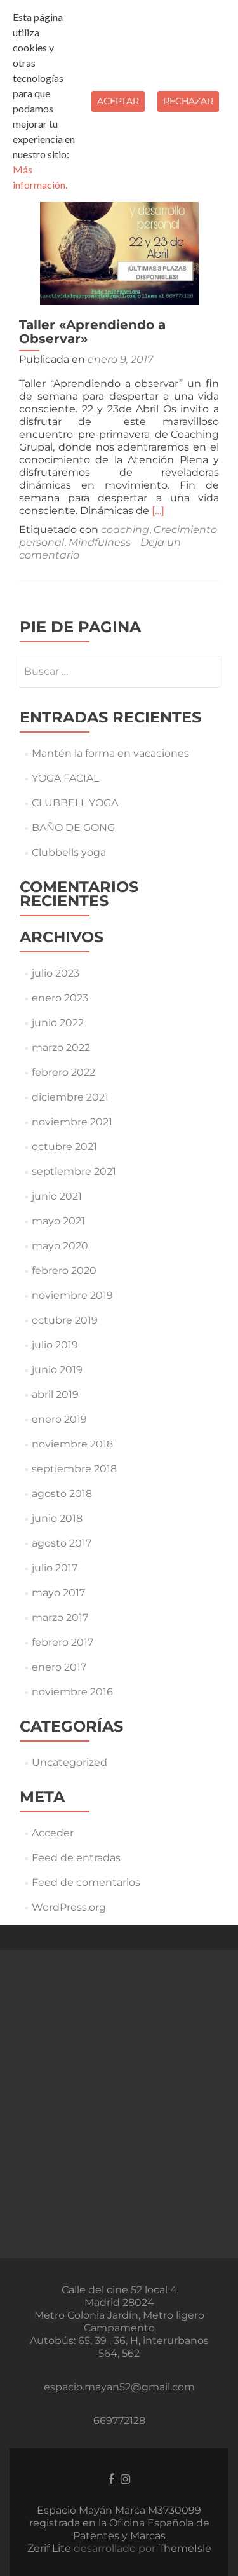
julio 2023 (56, 973)
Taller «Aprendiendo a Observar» (92, 332)
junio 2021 (57, 1196)
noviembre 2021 (72, 1122)
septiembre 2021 (74, 1171)
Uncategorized (69, 1762)
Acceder (53, 1833)
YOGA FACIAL (65, 778)
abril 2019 (55, 1394)
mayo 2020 (60, 1246)
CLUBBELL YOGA (75, 803)
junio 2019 (57, 1370)
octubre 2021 (64, 1147)
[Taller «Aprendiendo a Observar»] (119, 225)
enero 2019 (59, 1419)
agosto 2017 (62, 1543)
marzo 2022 (61, 1047)
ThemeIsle (185, 2548)
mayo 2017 (58, 1593)
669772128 (119, 2421)
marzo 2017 (60, 1617)
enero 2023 (60, 998)
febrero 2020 (64, 1271)
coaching (125, 530)
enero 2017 (59, 1667)
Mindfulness (100, 542)
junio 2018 (57, 1518)
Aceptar (118, 101)
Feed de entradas (76, 1858)
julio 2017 (55, 1568)
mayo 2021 (58, 1221)
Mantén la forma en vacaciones (110, 753)
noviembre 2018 (72, 1444)
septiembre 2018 (74, 1469)
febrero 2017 (63, 1642)
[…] (158, 511)
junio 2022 (58, 1023)
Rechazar (188, 101)
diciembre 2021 (70, 1097)
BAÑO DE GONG (73, 828)
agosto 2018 (62, 1494)
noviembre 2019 (72, 1295)
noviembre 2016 (72, 1692)
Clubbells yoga (69, 852)
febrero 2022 (63, 1072)
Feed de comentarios (86, 1882)
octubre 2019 (65, 1320)
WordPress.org (69, 1907)
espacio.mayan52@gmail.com (119, 2387)
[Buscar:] (119, 672)
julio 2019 (55, 1345)
